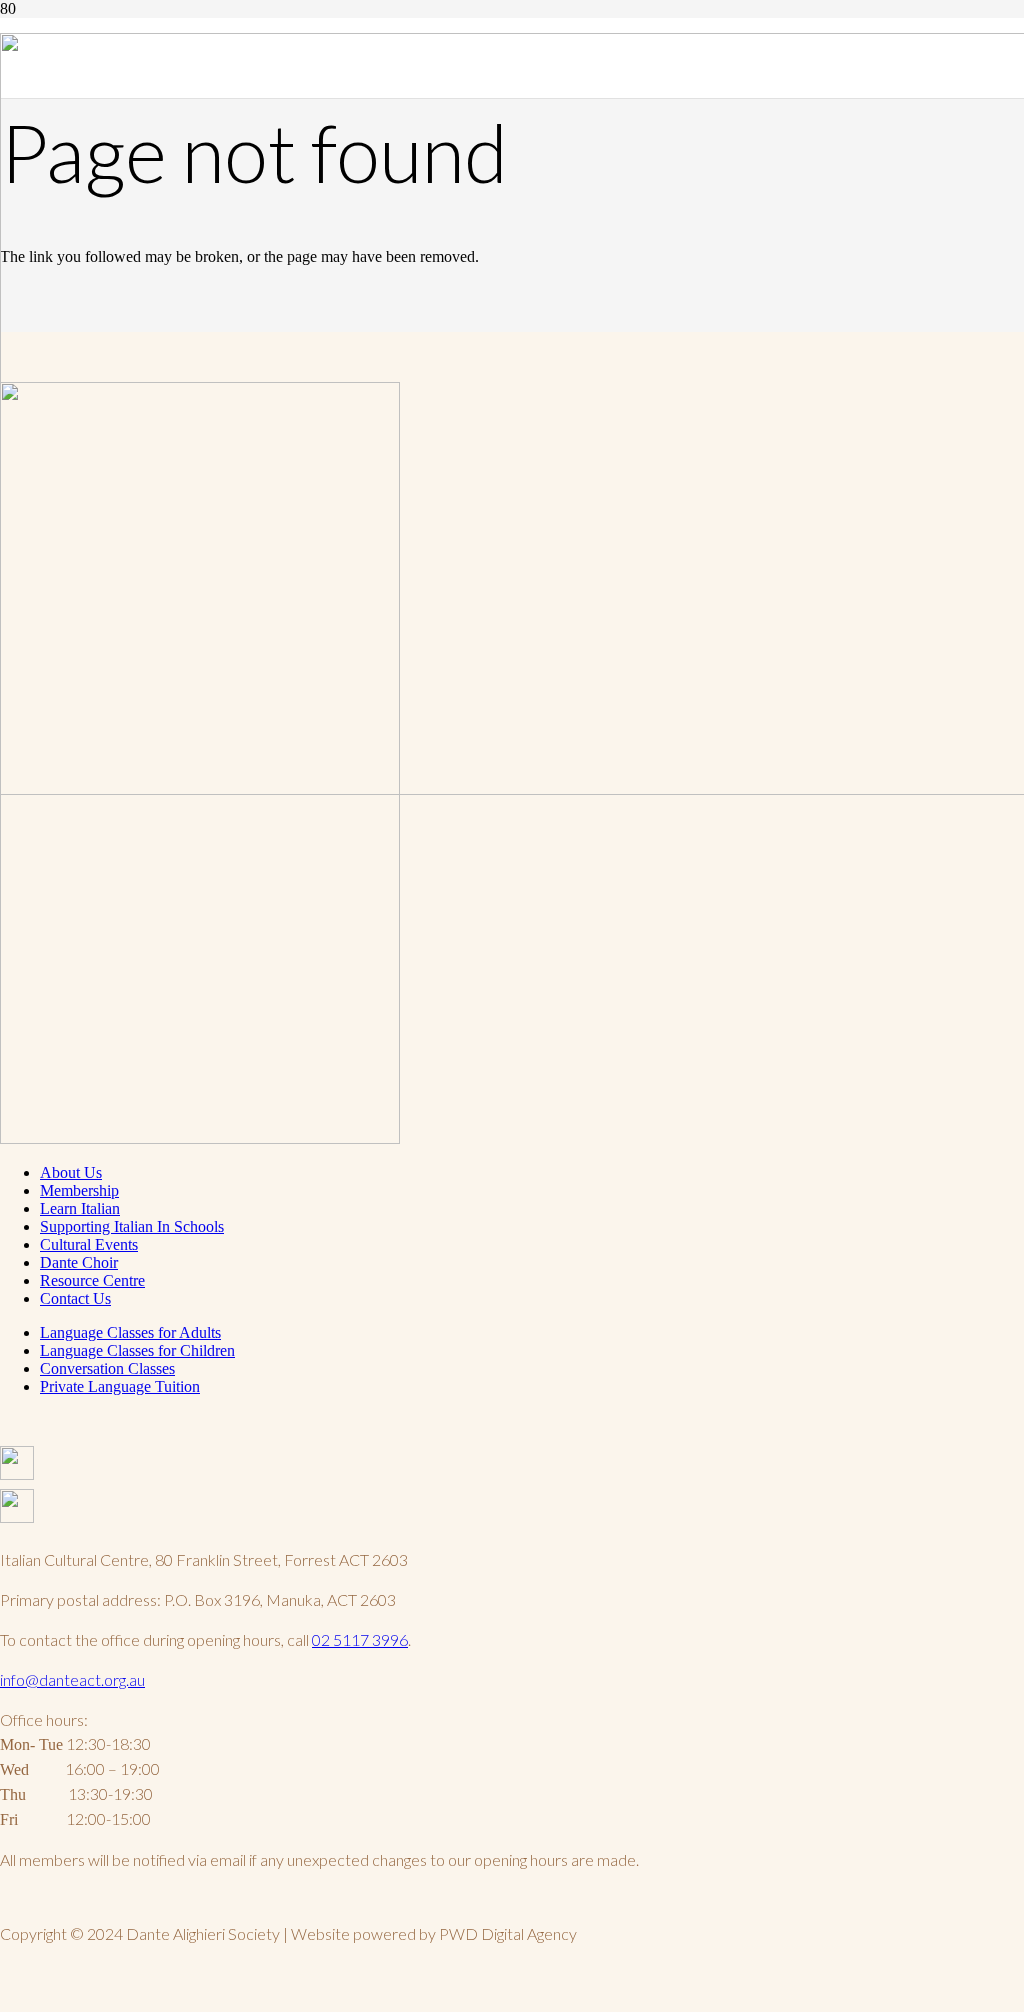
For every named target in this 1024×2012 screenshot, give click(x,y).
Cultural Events (89, 1244)
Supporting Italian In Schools (132, 1226)
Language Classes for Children (137, 1350)
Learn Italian (80, 1208)
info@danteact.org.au (72, 1679)
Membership (79, 1190)
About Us (71, 1172)
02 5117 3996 (360, 1639)
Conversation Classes (107, 1368)
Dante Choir (79, 1262)
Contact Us (75, 1298)
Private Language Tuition (120, 1386)
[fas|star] (512, 1467)
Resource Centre (92, 1280)
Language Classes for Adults (130, 1332)
